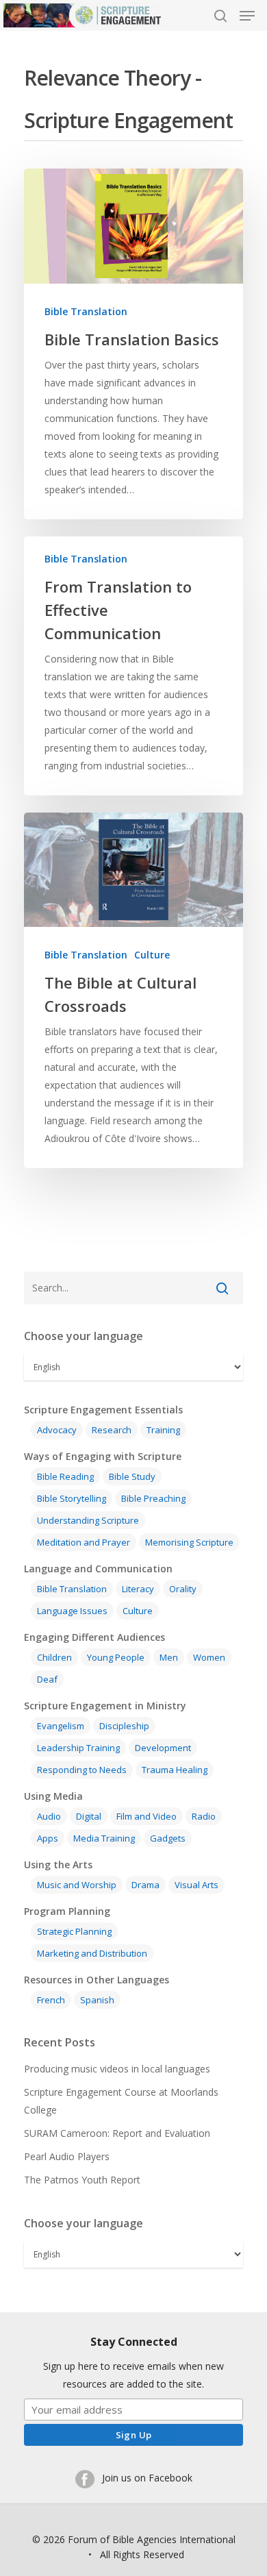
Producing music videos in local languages (117, 2069)
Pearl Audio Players (67, 2156)
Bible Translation (86, 311)
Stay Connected (134, 2342)
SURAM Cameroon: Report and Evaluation (117, 2133)
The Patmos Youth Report (82, 2180)
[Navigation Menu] (247, 16)
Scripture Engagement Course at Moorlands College (121, 2101)
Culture (152, 955)
